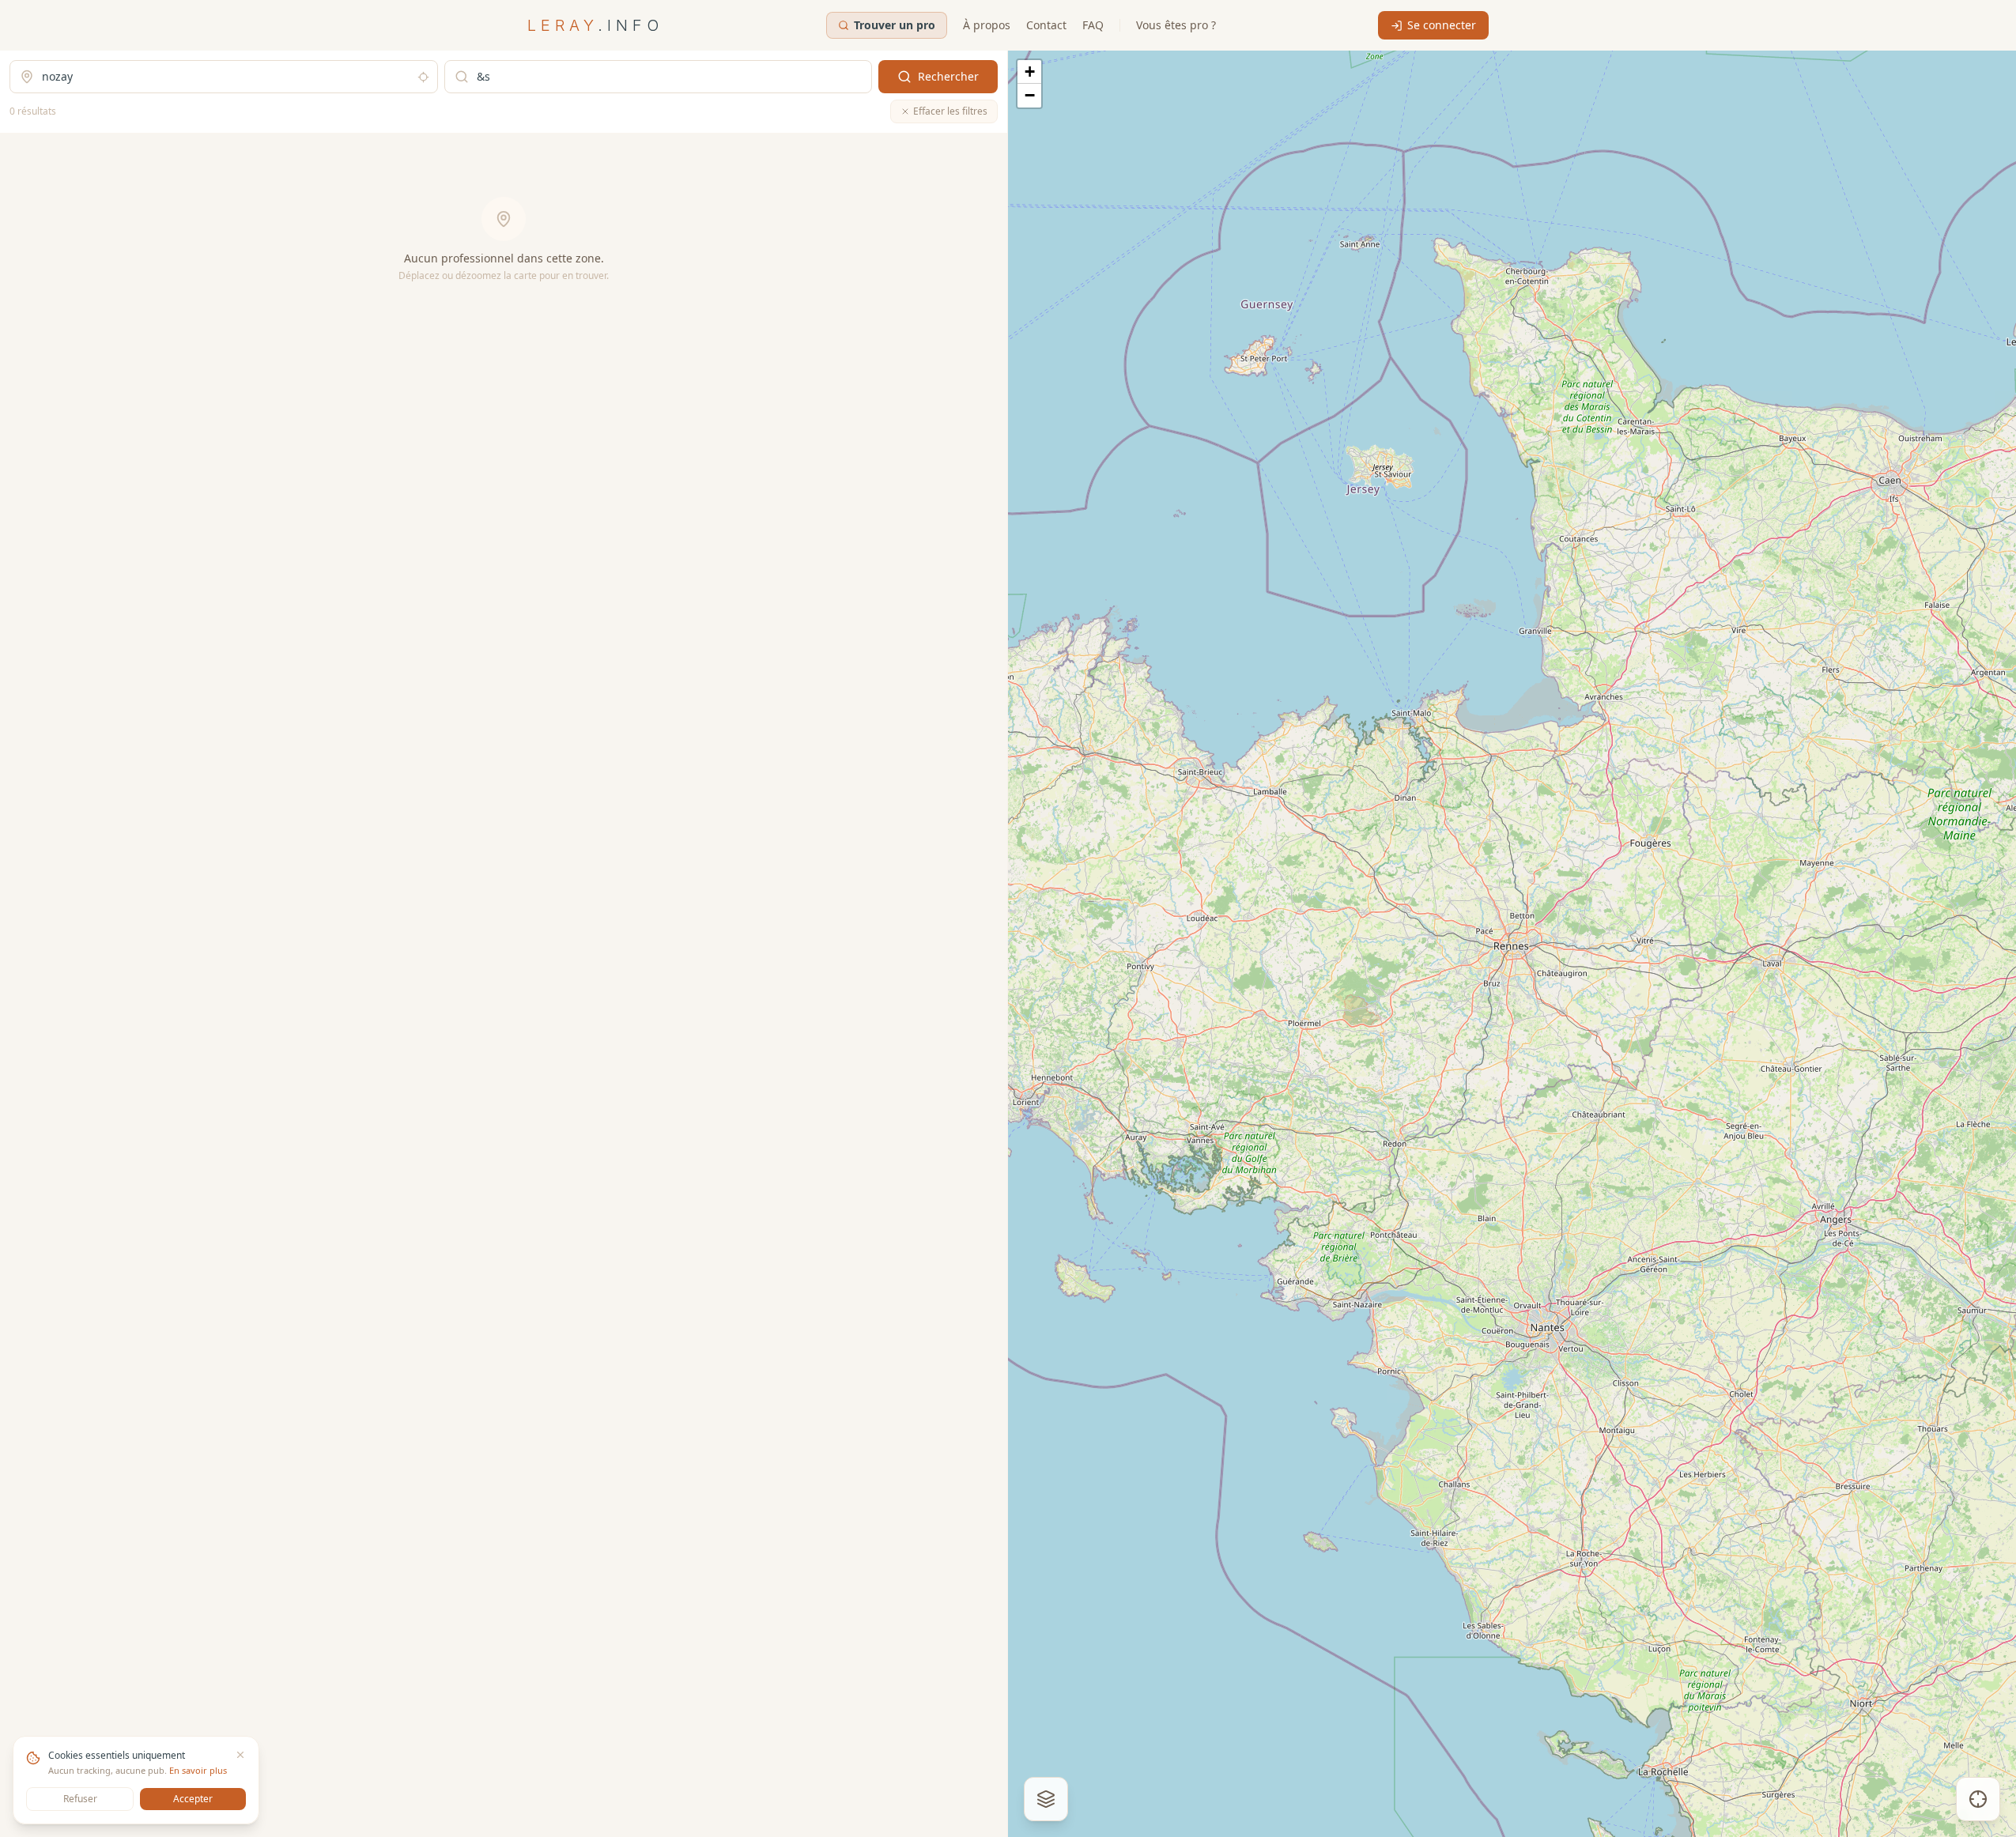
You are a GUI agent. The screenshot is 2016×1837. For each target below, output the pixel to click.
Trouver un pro (895, 25)
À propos (987, 25)
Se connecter (1442, 25)
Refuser (80, 1799)
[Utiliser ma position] (423, 77)
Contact (1046, 25)
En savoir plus (198, 1770)
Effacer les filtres (950, 111)
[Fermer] (240, 1755)
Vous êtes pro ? (1176, 25)
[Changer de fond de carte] (1046, 1799)
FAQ (1093, 25)
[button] (1029, 72)
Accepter (193, 1799)
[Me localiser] (1978, 1799)
